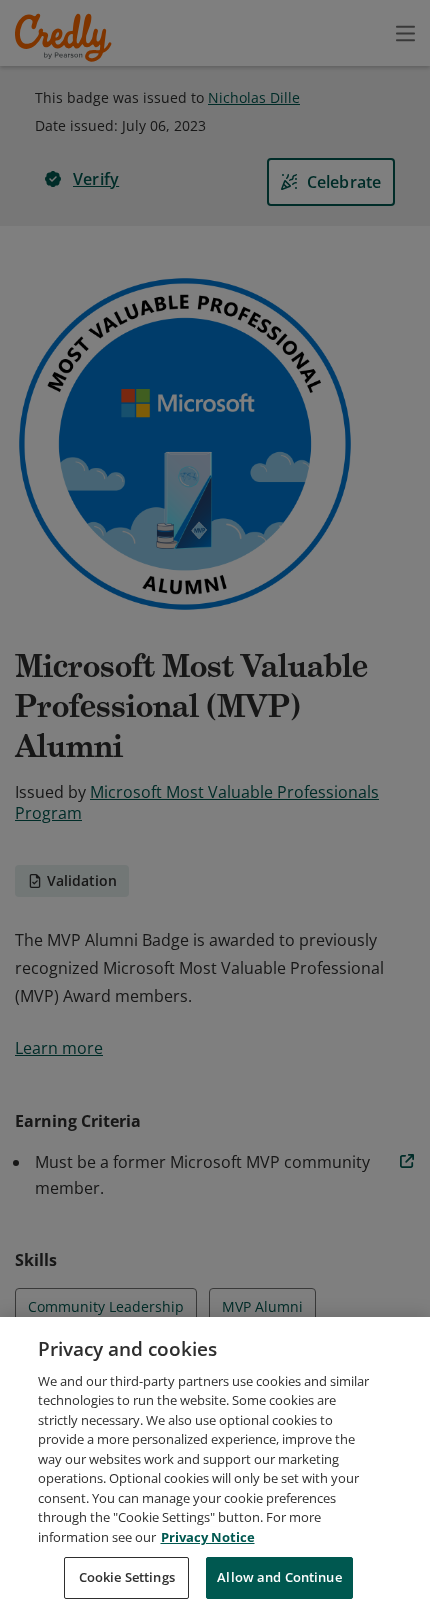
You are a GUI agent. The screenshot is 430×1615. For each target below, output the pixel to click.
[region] (215, 1466)
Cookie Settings (127, 1577)
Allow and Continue (279, 1577)
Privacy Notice (208, 1537)
